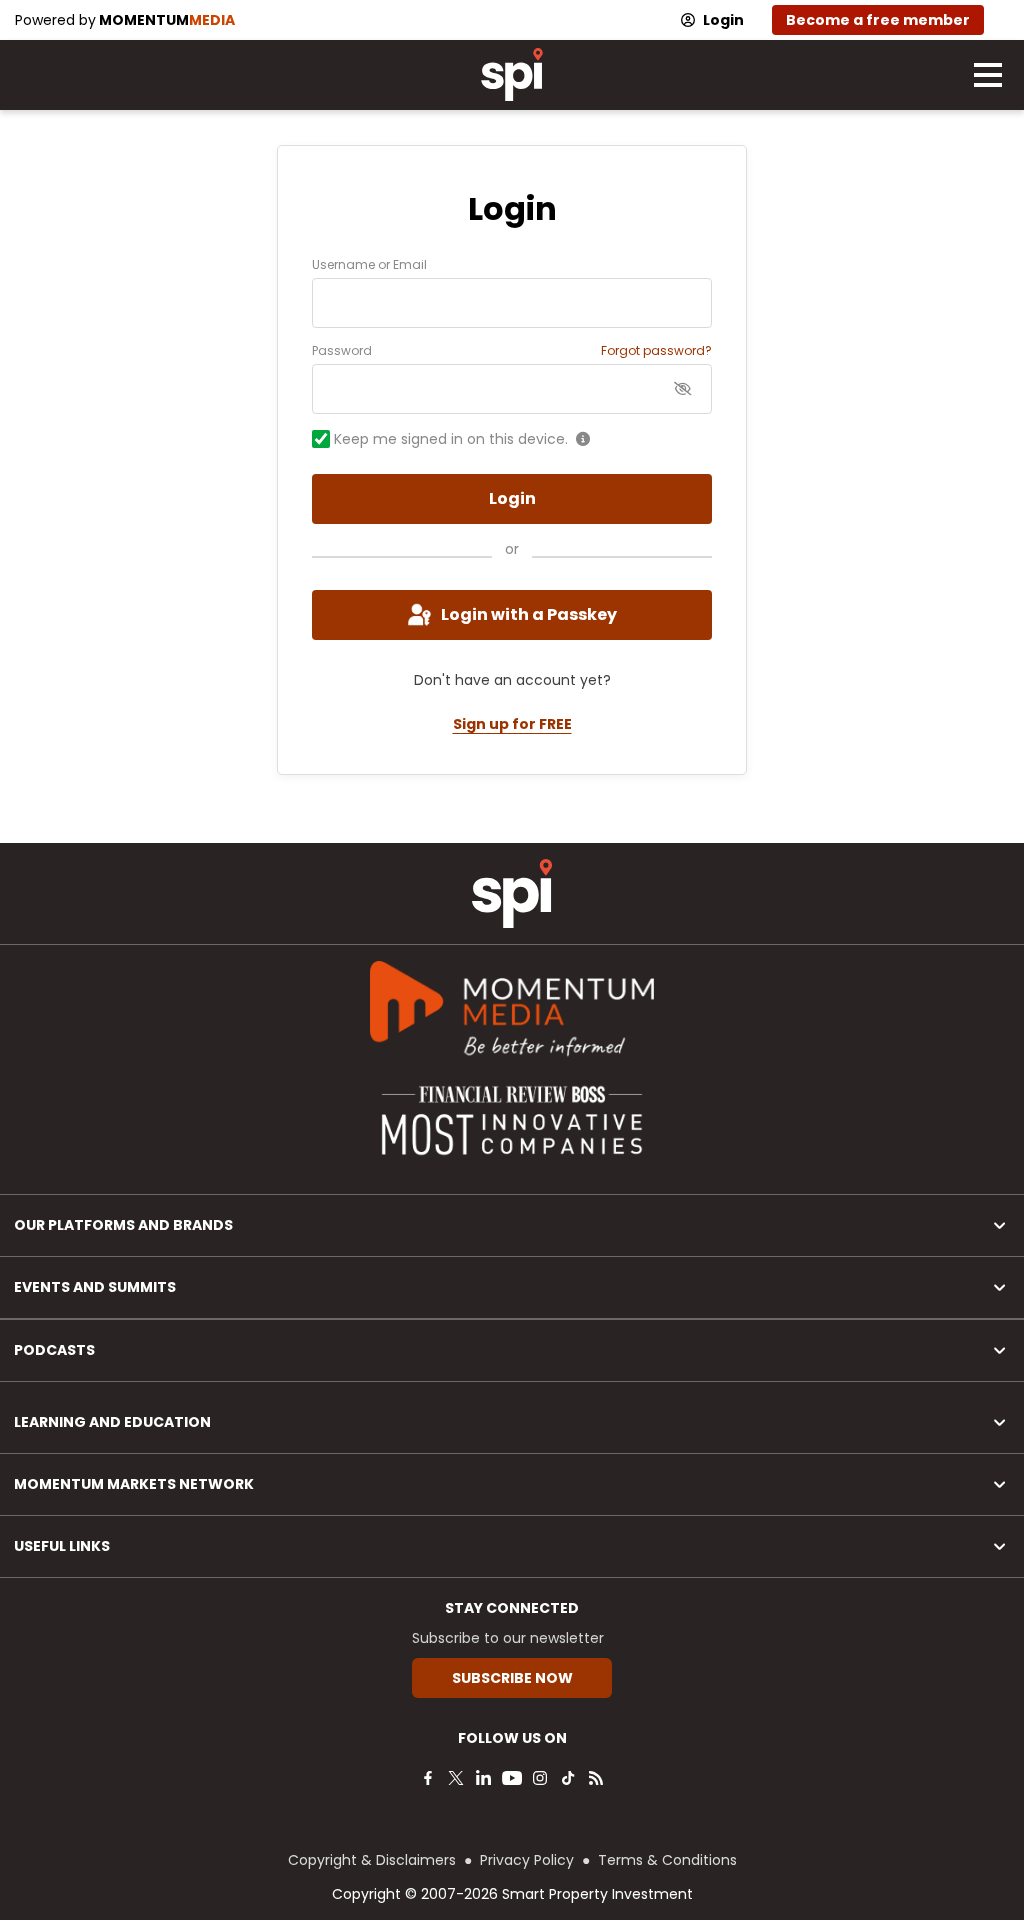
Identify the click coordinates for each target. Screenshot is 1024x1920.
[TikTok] (568, 1778)
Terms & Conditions (667, 1860)
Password (342, 351)
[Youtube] (512, 1778)
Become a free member (878, 20)
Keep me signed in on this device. (451, 439)
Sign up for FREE (512, 724)
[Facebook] (428, 1778)
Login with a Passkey (529, 614)
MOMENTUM (167, 20)
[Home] (512, 893)
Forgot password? (656, 351)
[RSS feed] (596, 1778)
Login (723, 20)
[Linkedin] (484, 1778)
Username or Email (369, 265)
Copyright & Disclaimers (372, 1860)
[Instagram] (540, 1778)
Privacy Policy (527, 1860)
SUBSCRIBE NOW (512, 1678)
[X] (456, 1778)
